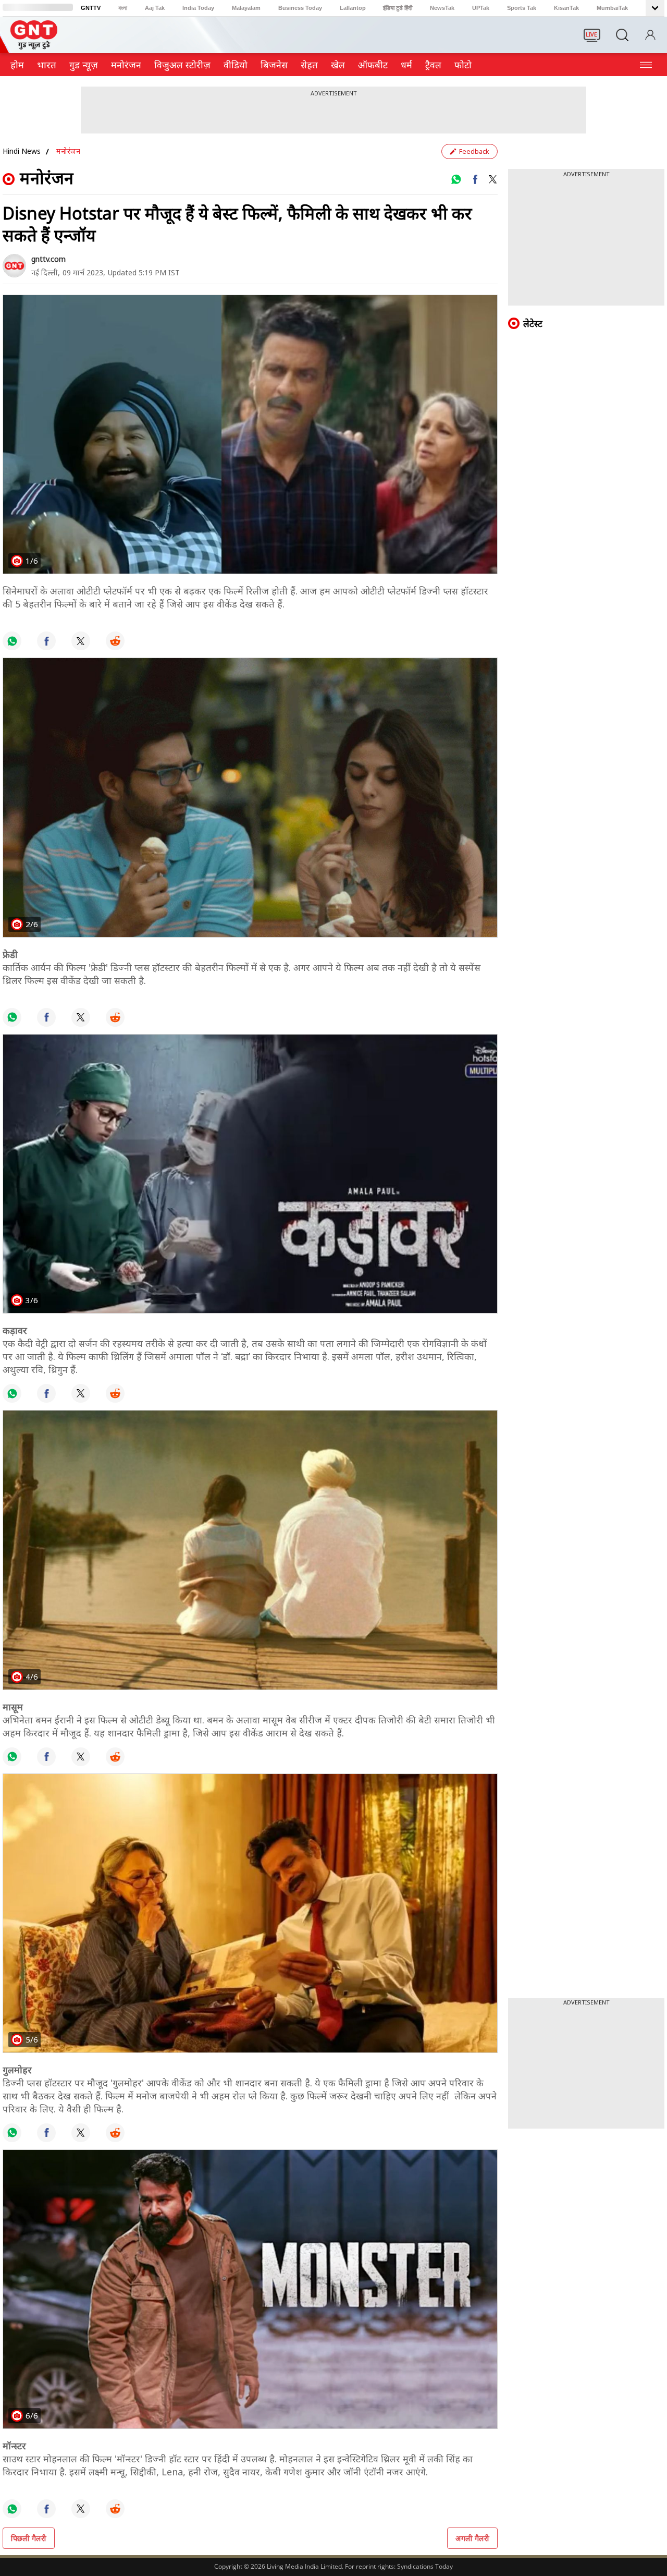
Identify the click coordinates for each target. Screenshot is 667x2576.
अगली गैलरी (472, 2538)
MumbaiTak (612, 8)
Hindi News (22, 151)
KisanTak (566, 8)
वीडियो (236, 65)
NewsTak (442, 8)
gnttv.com (48, 259)
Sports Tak (522, 8)
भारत (47, 65)
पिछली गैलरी (29, 2538)
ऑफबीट (373, 65)
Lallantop (353, 8)
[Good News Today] (34, 46)
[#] (456, 179)
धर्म (406, 65)
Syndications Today (425, 2566)
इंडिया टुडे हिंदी (398, 8)
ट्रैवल (433, 65)
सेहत (309, 65)
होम (17, 65)
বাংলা (123, 8)
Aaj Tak (155, 8)
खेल (338, 65)
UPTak (481, 8)
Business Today (300, 8)
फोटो (463, 65)
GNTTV (91, 8)
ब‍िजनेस (274, 65)
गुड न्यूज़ (84, 65)
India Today (198, 8)
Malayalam (246, 8)
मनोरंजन (126, 65)
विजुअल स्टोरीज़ (182, 65)
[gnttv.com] (14, 266)
